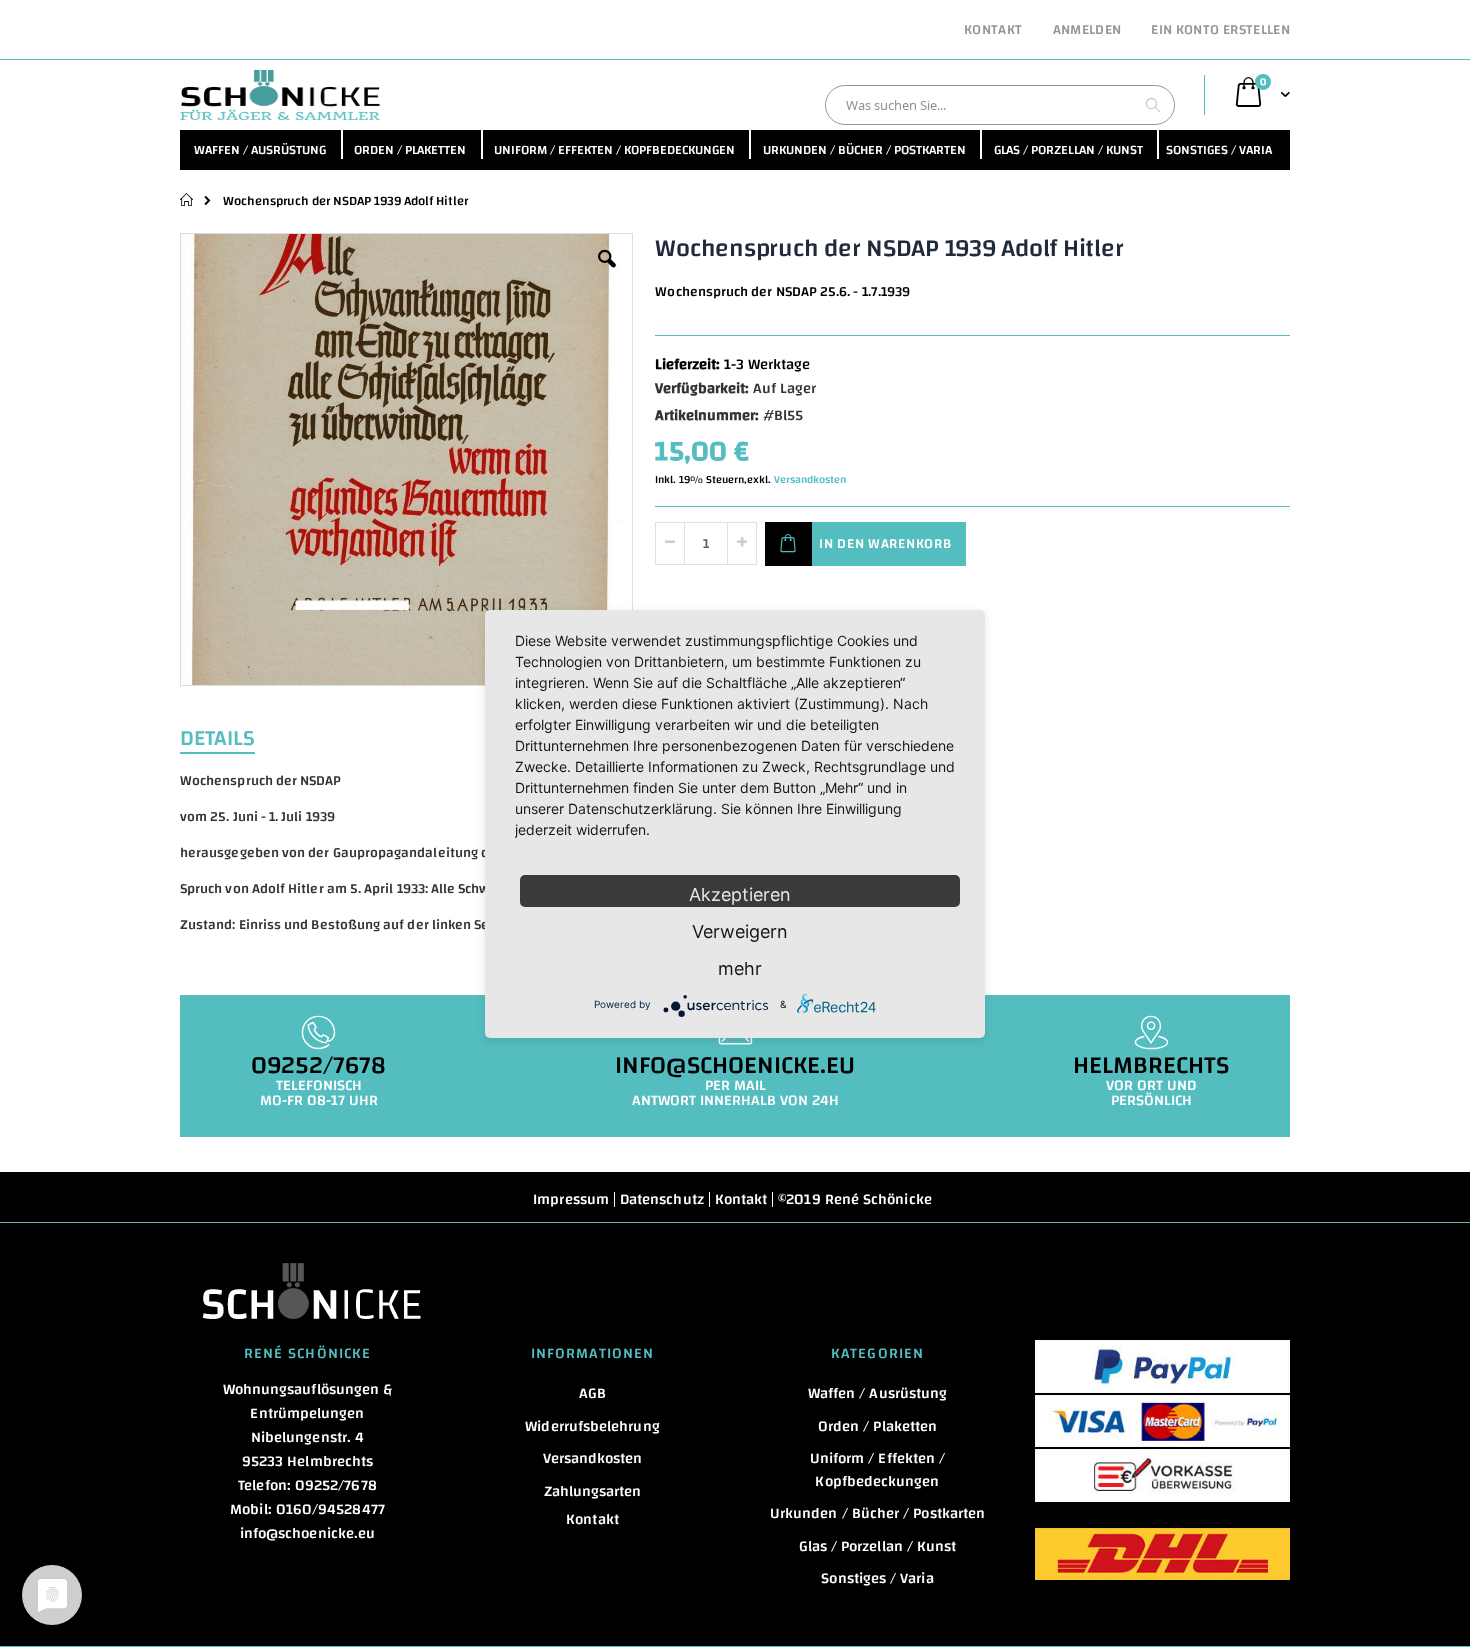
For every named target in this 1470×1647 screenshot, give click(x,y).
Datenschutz (662, 1199)
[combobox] (1000, 105)
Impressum (571, 1199)
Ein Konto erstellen (1220, 31)
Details (217, 736)
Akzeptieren (740, 894)
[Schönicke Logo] (280, 95)
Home (187, 200)
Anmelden (1087, 31)
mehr (740, 968)
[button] (607, 274)
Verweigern (740, 931)
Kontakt (993, 31)
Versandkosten (810, 480)
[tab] (232, 736)
